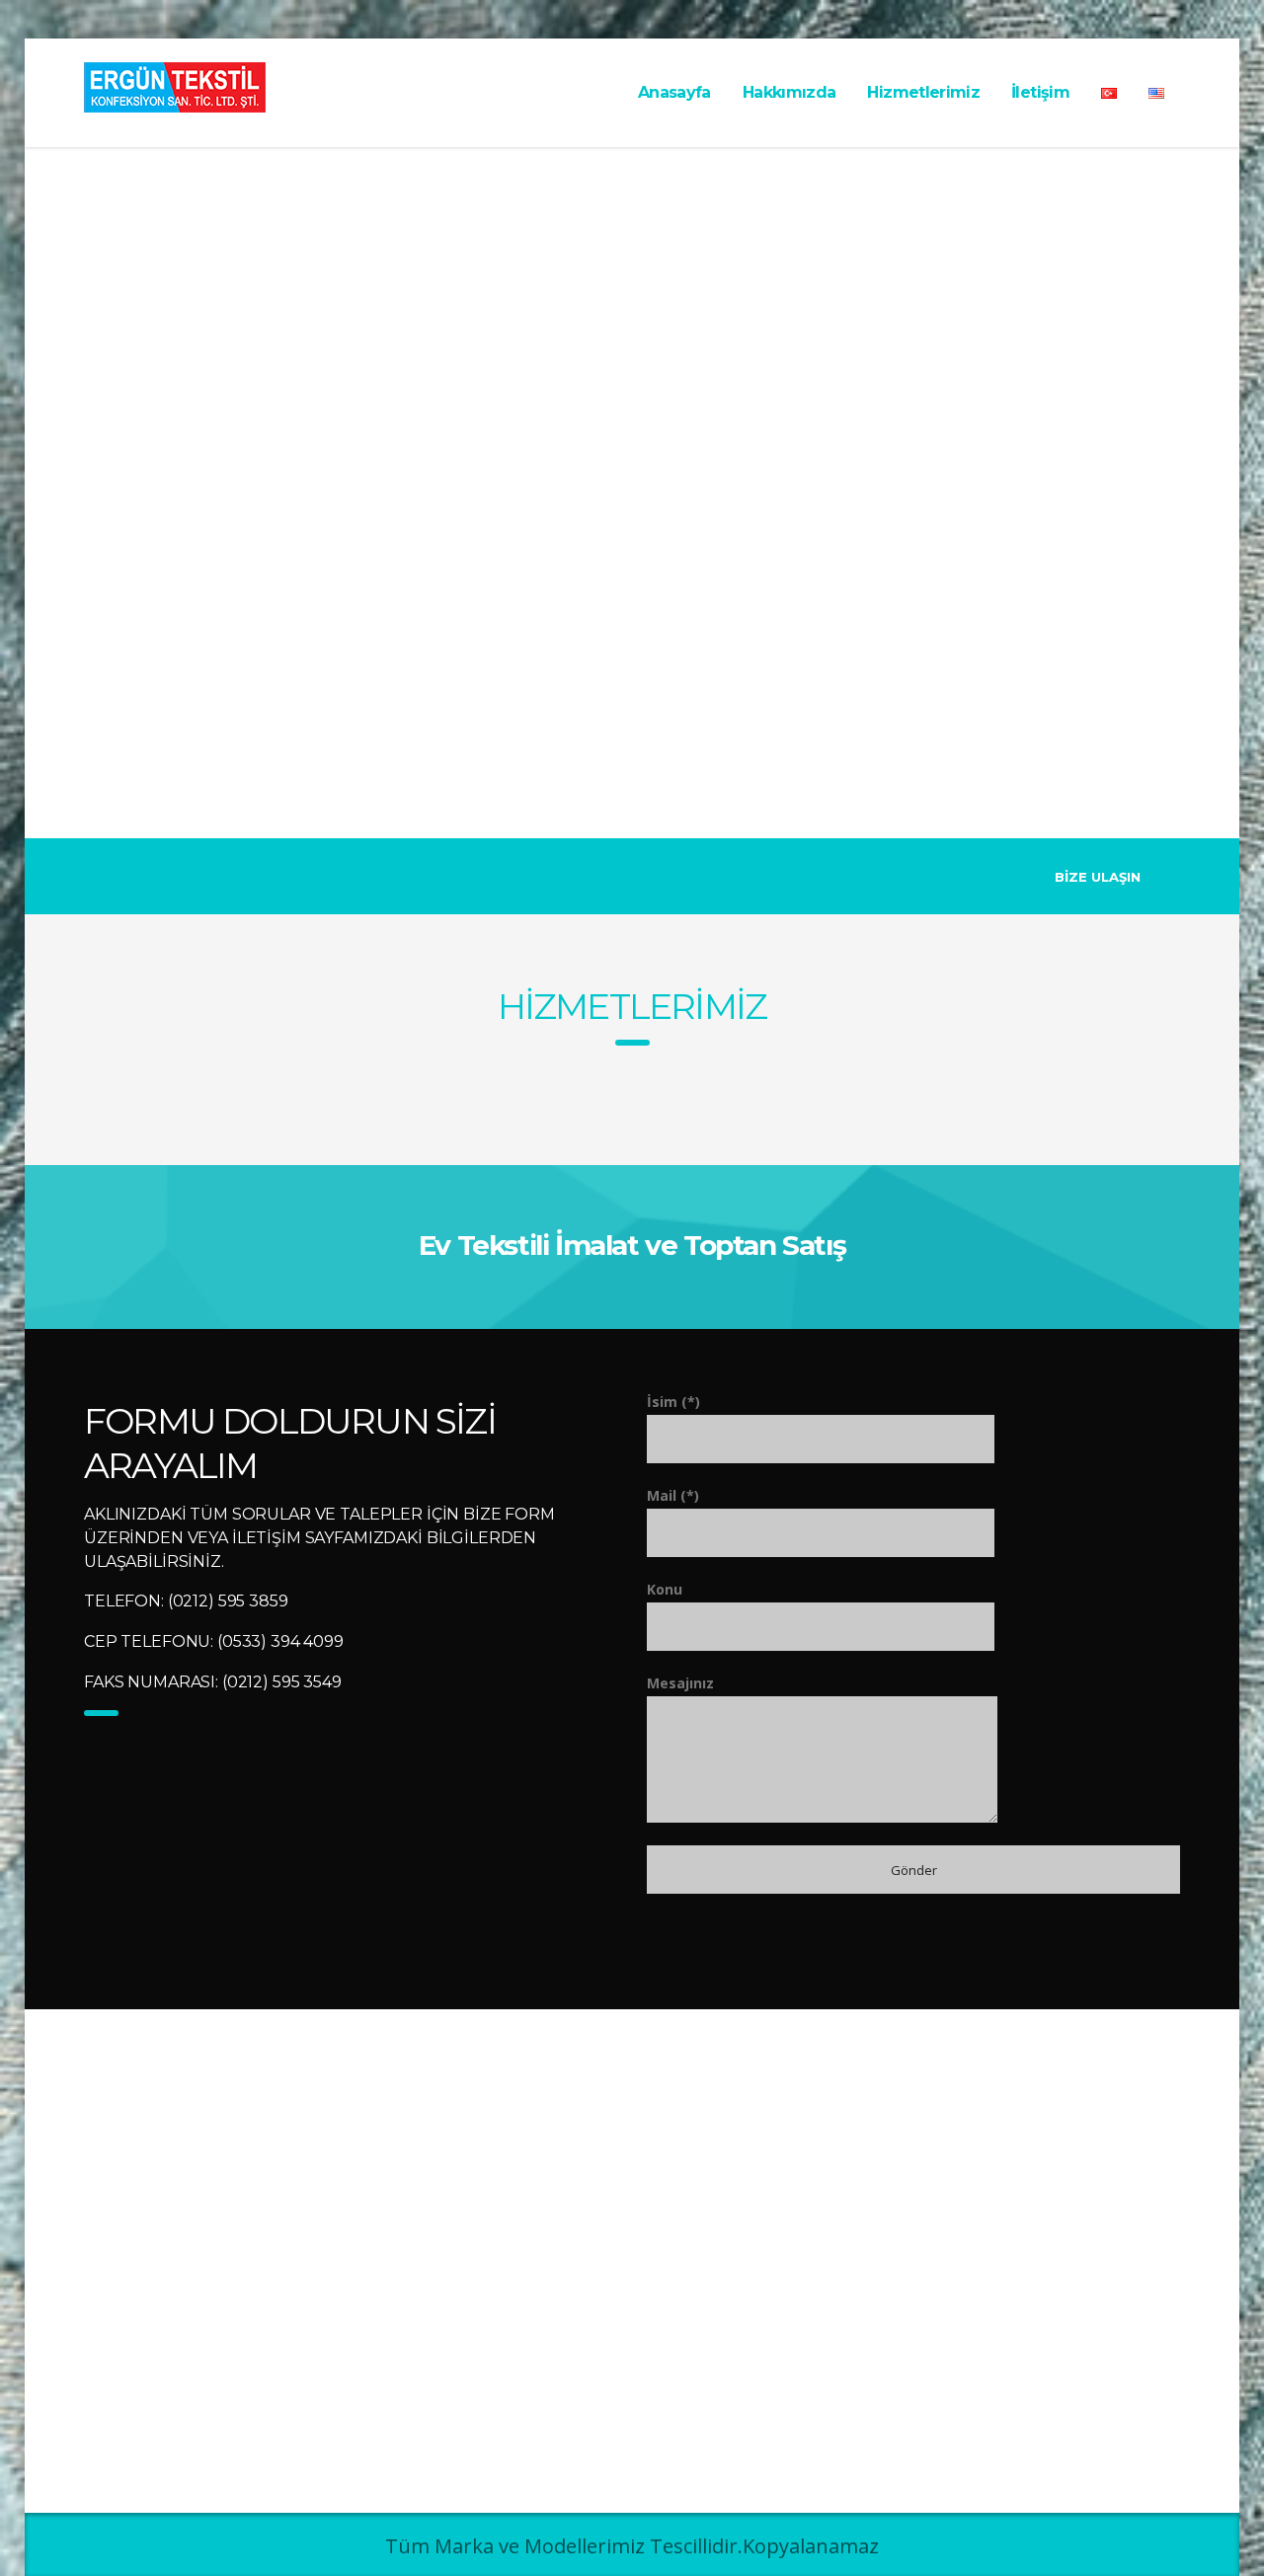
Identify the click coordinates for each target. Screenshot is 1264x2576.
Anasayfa (674, 92)
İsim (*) (673, 1402)
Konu (665, 1589)
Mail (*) (673, 1495)
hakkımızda (790, 92)
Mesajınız (680, 1683)
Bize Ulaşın (1098, 877)
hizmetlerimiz (923, 92)
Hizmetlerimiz (632, 1006)
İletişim (1040, 92)
